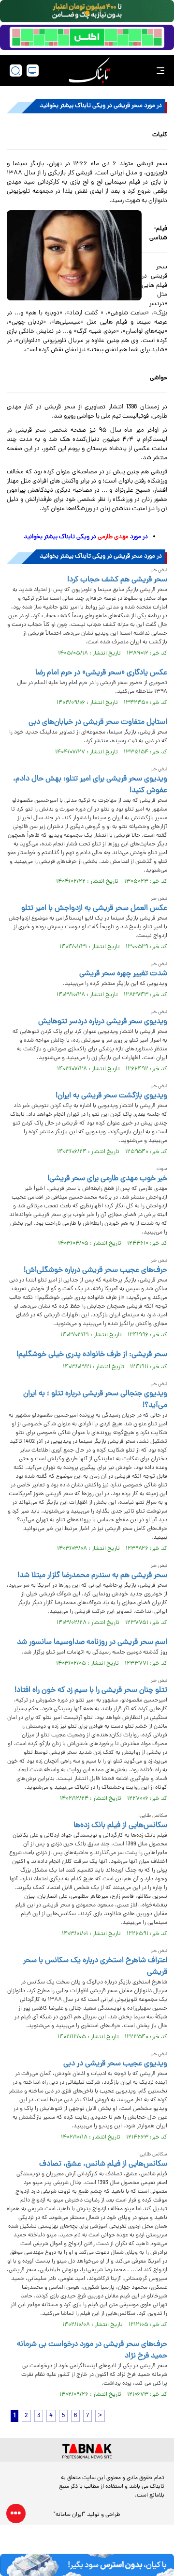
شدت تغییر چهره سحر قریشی (123, 974)
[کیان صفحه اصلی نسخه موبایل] (87, 2565)
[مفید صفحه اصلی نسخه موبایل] (87, 37)
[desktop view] (33, 70)
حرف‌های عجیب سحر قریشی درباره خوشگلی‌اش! (95, 1270)
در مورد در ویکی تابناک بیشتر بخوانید (86, 537)
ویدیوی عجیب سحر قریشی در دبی (115, 2064)
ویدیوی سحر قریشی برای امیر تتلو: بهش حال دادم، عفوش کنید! (90, 785)
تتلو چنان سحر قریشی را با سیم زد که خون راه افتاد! (91, 1690)
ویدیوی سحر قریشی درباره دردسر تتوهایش (103, 1022)
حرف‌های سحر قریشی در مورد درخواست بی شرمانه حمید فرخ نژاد (92, 2350)
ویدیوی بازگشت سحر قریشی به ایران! (111, 1096)
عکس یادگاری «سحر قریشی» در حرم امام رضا (101, 673)
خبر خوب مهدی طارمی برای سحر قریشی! (107, 1179)
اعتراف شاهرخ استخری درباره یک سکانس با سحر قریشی (95, 1967)
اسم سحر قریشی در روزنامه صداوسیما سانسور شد (92, 1642)
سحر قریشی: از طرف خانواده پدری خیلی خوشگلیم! (92, 1355)
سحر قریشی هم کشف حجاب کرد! (117, 580)
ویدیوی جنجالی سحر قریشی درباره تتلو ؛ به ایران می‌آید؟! (95, 1400)
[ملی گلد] (87, 11)
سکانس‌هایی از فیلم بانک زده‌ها (120, 1826)
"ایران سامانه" (69, 2515)
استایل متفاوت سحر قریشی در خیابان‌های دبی (98, 722)
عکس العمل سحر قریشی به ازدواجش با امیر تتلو (94, 908)
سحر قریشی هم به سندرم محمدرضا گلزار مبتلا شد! (92, 1576)
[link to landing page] (89, 70)
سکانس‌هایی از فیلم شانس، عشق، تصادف (103, 2164)
